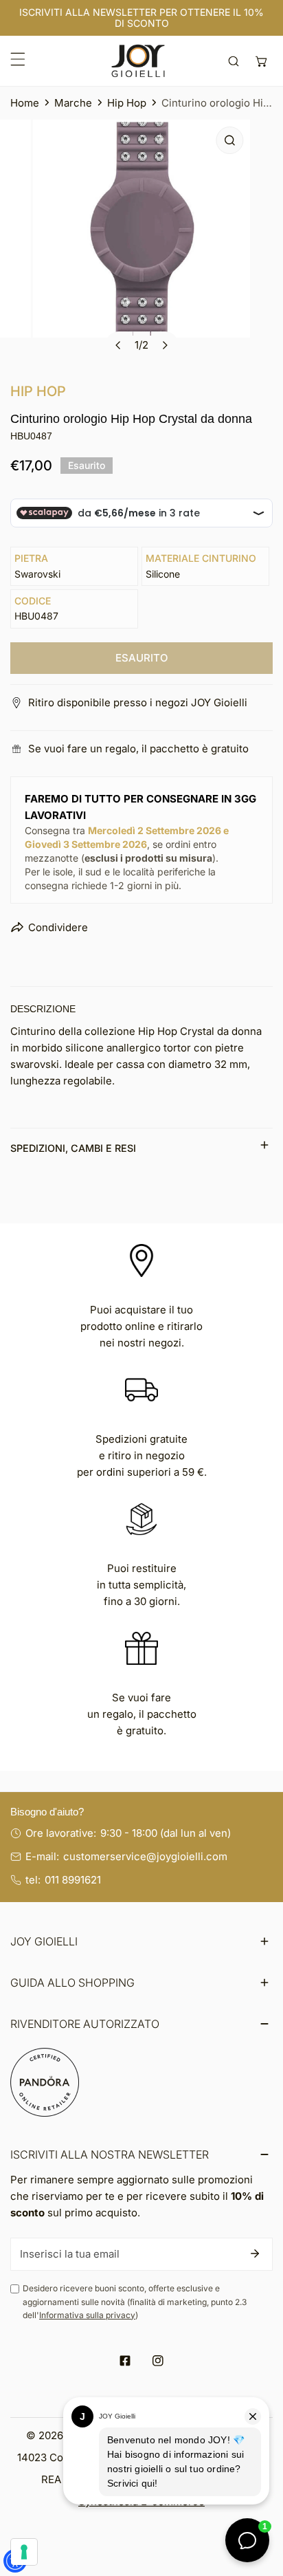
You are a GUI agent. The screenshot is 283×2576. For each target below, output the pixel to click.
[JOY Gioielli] (138, 61)
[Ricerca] (234, 61)
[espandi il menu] (18, 59)
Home (25, 103)
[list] (141, 244)
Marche (73, 103)
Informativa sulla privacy (87, 2315)
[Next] (165, 345)
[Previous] (119, 345)
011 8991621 (73, 1880)
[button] (261, 61)
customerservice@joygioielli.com (145, 1856)
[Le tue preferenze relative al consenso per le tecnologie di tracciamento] (24, 2552)
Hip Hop (127, 103)
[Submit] (255, 2253)
